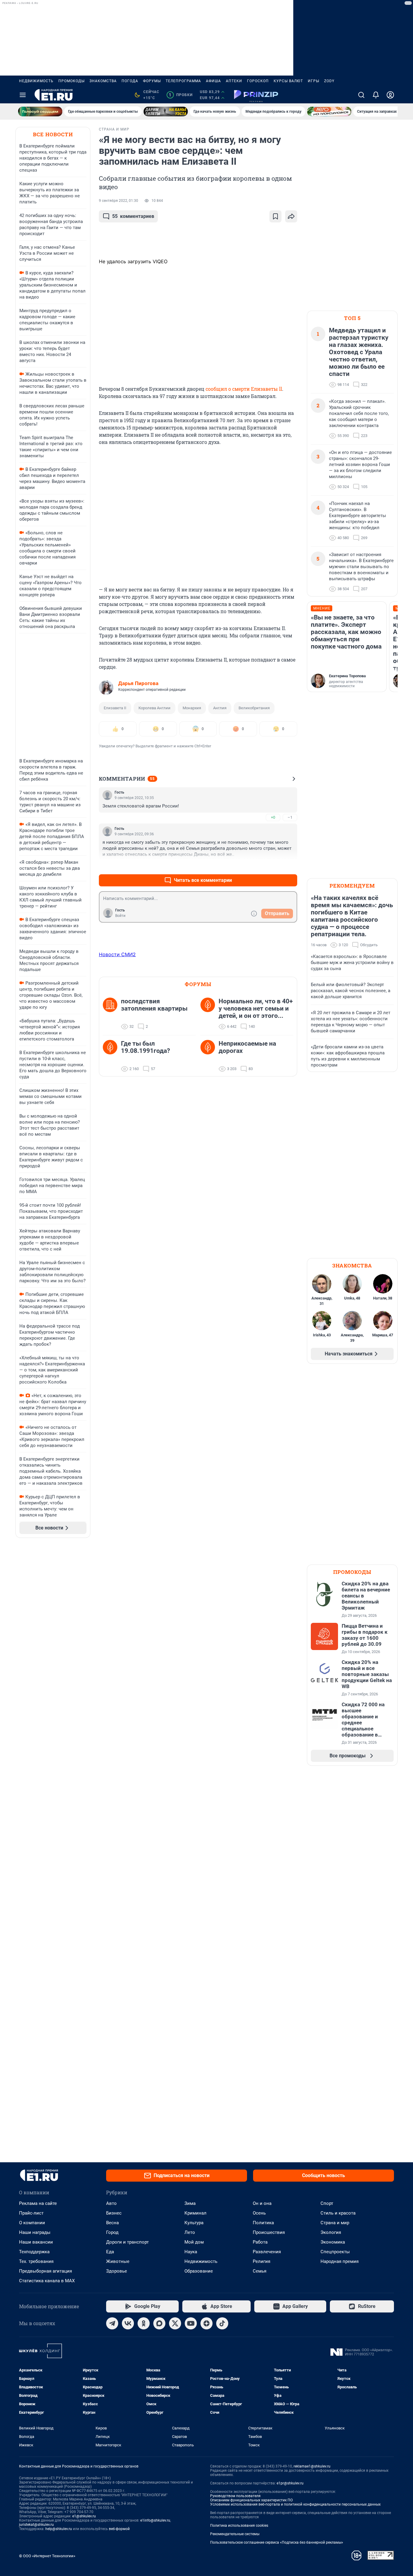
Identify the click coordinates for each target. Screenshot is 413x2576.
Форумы (152, 81)
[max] (159, 2323)
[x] (175, 2323)
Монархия (192, 708)
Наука (191, 2252)
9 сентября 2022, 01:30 (119, 201)
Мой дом (194, 2242)
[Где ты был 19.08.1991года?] (112, 1056)
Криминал (195, 2213)
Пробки (181, 95)
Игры (314, 81)
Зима (190, 2203)
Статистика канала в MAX (47, 2281)
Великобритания (254, 708)
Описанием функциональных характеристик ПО (251, 2500)
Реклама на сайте (38, 2203)
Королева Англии (154, 708)
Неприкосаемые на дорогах (247, 1047)
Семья (260, 2271)
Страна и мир (335, 2223)
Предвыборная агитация (46, 2271)
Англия (220, 708)
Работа (260, 2242)
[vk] (128, 2323)
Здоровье (117, 2271)
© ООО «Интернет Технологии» (47, 2556)
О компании (32, 2223)
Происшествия (269, 2232)
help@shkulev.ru (59, 2529)
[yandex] (207, 2323)
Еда (110, 2252)
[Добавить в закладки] (275, 216)
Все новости (53, 134)
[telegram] (112, 2323)
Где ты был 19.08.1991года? (145, 1047)
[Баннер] (40, 112)
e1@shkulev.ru (84, 2516)
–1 (290, 817)
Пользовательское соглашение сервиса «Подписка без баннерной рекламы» (277, 2542)
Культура (194, 2223)
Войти (120, 916)
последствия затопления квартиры (154, 1005)
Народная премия (340, 2261)
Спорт (327, 2203)
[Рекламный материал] (256, 95)
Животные (118, 2261)
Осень (259, 2213)
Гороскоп (258, 81)
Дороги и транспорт (127, 2242)
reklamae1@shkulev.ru (312, 2466)
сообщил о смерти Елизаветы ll (244, 389)
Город (112, 2232)
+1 (273, 866)
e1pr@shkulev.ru (290, 2483)
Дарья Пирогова (138, 683)
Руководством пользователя (235, 2496)
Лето (190, 2232)
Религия (262, 2261)
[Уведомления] (376, 95)
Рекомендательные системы (235, 2534)
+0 (273, 817)
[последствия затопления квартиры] (112, 1014)
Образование (199, 2271)
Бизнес (114, 2213)
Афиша (213, 81)
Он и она (262, 2203)
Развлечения (267, 2252)
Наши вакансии (36, 2242)
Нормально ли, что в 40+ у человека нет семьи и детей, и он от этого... (256, 1008)
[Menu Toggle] (23, 95)
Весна (112, 2223)
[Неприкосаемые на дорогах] (210, 1056)
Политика (263, 2223)
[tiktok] (222, 2323)
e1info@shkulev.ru (155, 2520)
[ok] (144, 2323)
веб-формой (119, 2529)
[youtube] (191, 2323)
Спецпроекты (335, 2252)
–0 (290, 866)
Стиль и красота (338, 2213)
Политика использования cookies (239, 2526)
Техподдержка (34, 2252)
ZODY (329, 81)
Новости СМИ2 (117, 954)
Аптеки (234, 81)
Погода (130, 81)
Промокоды (72, 81)
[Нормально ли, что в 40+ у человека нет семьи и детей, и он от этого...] (210, 1014)
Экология (331, 2232)
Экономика (333, 2242)
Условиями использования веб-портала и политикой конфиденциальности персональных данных (295, 2504)
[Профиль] (390, 95)
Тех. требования (36, 2261)
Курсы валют (288, 81)
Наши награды (35, 2232)
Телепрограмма (183, 81)
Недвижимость (36, 81)
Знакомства (103, 81)
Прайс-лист (31, 2213)
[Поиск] (361, 95)
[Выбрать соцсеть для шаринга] (291, 216)
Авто (111, 2203)
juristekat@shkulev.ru (36, 2525)
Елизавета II (115, 708)
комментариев (133, 216)
